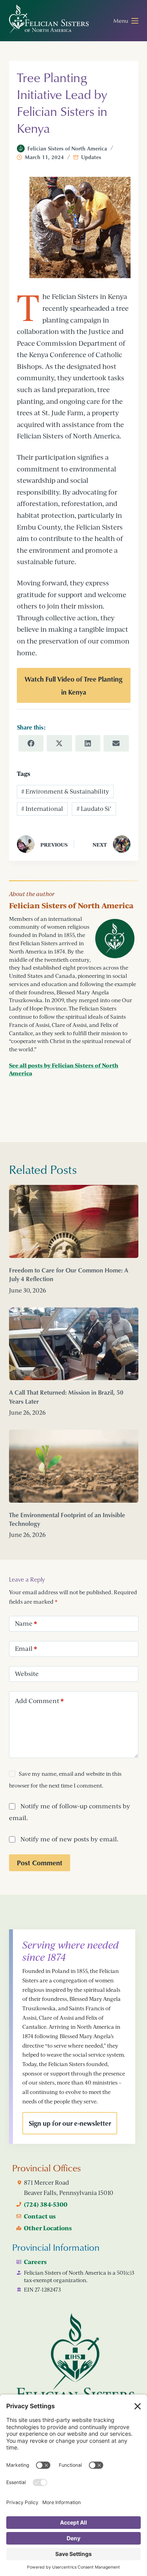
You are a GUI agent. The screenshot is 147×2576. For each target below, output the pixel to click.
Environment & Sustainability (65, 791)
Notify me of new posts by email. (69, 1839)
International (42, 809)
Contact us (40, 2216)
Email (26, 1648)
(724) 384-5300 (46, 2204)
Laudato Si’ (94, 809)
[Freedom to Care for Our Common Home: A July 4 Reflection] (74, 1221)
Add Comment (39, 1701)
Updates (91, 157)
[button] (74, 685)
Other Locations (48, 2228)
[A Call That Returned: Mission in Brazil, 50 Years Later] (74, 1344)
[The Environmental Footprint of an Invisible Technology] (74, 1466)
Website (27, 1674)
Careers (35, 2262)
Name (26, 1623)
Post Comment (40, 1863)
